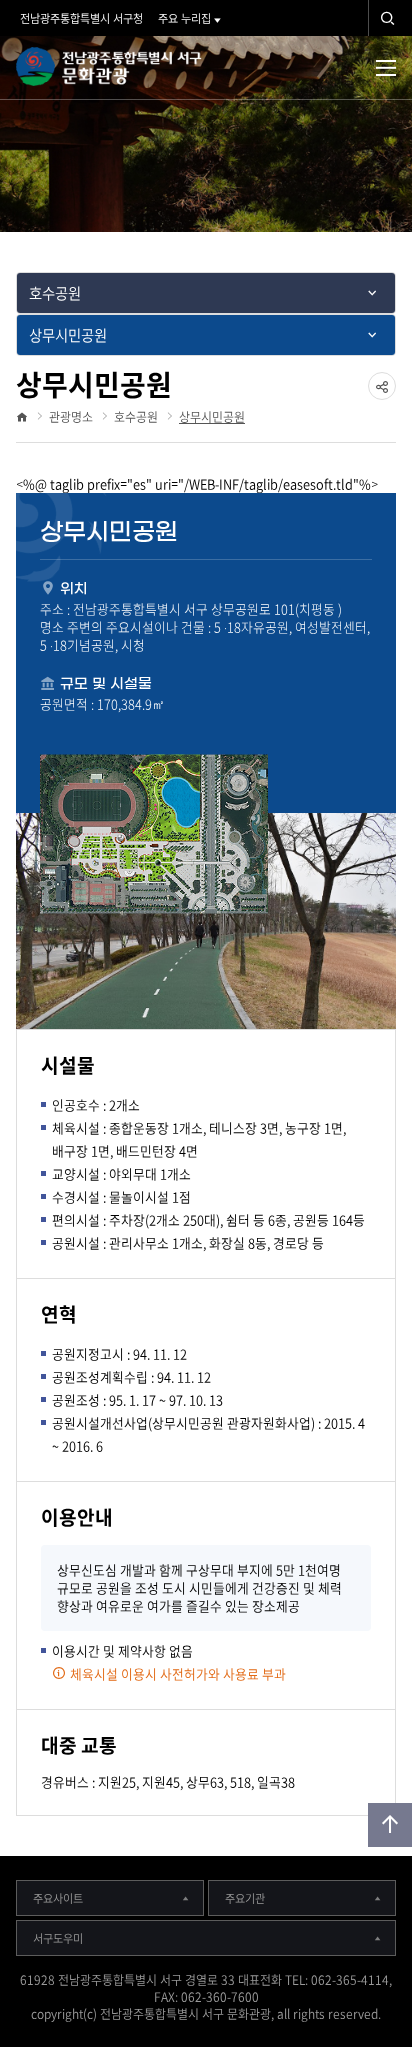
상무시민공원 (212, 417)
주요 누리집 (184, 18)
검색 (388, 18)
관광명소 (71, 417)
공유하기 (382, 399)
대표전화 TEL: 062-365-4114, (315, 1980)
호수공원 (136, 417)
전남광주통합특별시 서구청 (81, 18)
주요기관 (245, 1898)
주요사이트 (58, 1898)
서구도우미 (58, 1938)
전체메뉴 (386, 68)
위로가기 (390, 1825)
